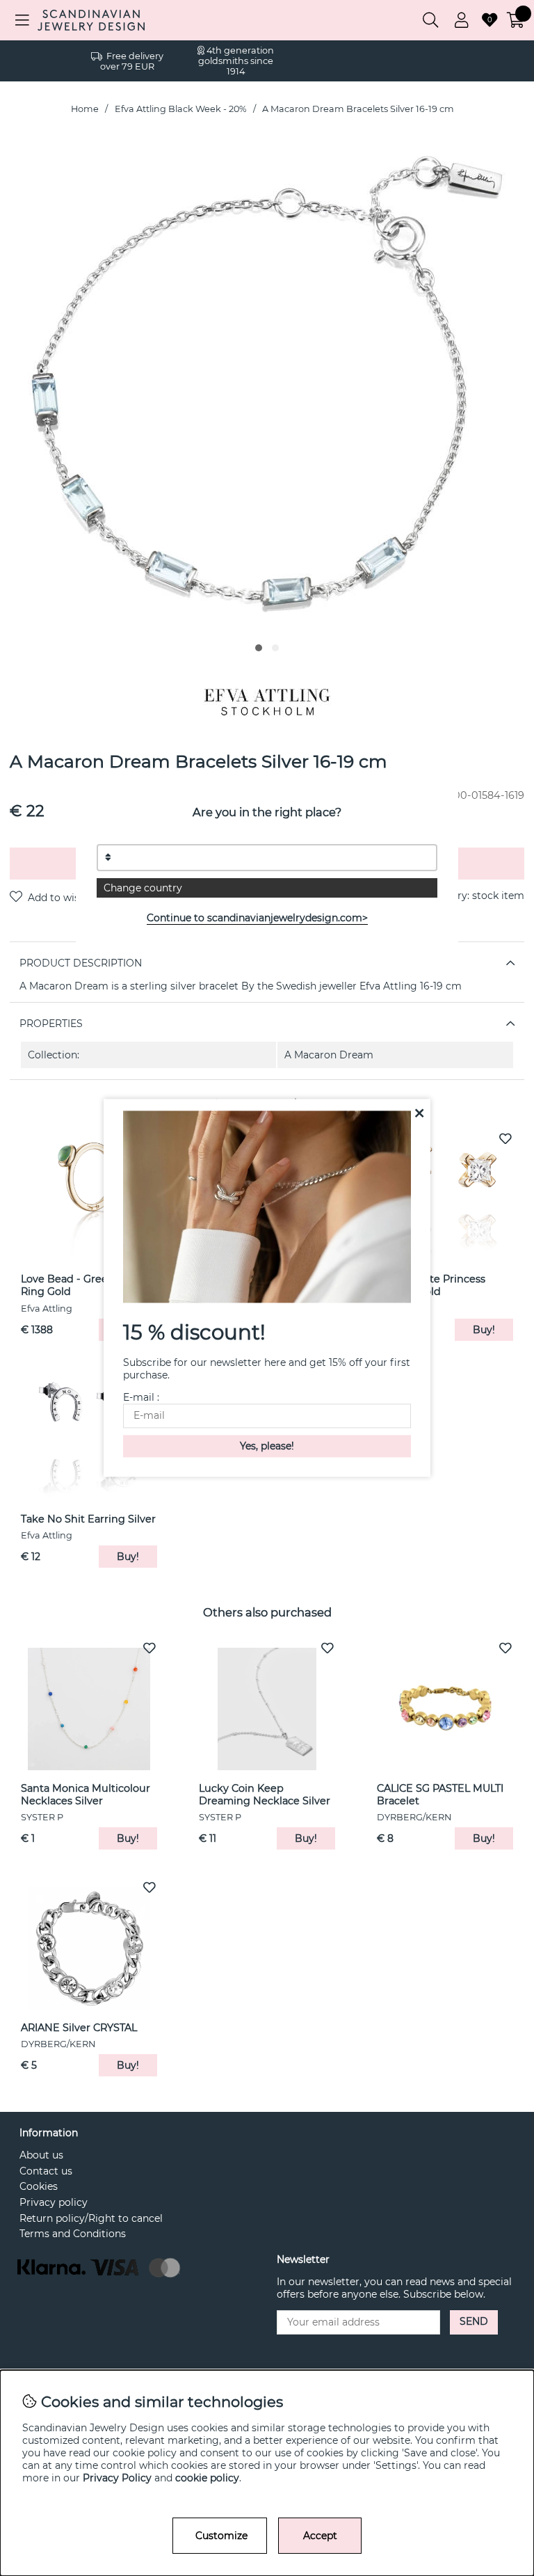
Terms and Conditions (73, 2234)
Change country (143, 888)
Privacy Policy (117, 2478)
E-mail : (141, 1398)
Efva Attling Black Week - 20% (181, 109)
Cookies (39, 2186)
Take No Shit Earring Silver (88, 1519)
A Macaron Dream (329, 1055)
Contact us (46, 2171)
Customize (221, 2536)
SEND (474, 2321)
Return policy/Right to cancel (91, 2218)
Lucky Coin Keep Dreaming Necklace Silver (265, 1795)
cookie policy (207, 2478)
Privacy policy (54, 2202)
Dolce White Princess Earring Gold (431, 1285)
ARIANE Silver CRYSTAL (79, 2028)
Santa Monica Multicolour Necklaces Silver (86, 1795)
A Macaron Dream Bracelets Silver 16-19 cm (358, 109)
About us (41, 2155)
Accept (320, 2536)
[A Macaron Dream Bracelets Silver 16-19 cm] (259, 648)
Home (85, 109)
